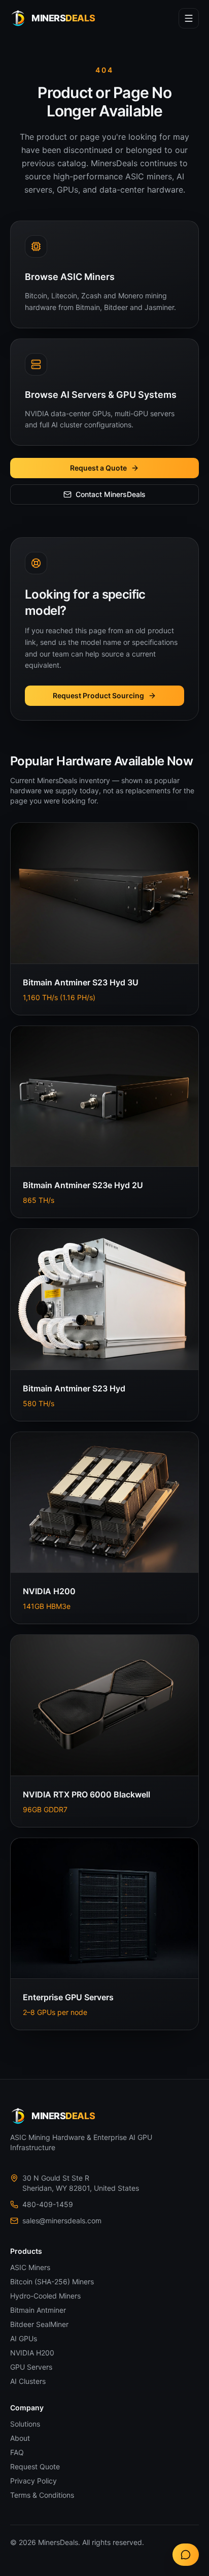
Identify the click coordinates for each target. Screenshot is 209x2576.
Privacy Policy (33, 2481)
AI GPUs (24, 2338)
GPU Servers (31, 2367)
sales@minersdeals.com (62, 2221)
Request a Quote (98, 468)
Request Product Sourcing (98, 695)
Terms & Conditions (42, 2495)
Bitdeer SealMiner (39, 2324)
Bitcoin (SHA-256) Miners (52, 2282)
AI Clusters (28, 2381)
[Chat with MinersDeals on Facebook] (186, 2555)
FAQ (17, 2452)
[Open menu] (189, 18)
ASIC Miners (30, 2267)
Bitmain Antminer (38, 2310)
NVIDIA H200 (32, 2353)
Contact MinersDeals (111, 494)
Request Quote (35, 2466)
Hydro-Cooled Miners (45, 2296)
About (20, 2438)
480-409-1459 (48, 2204)
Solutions (25, 2424)
